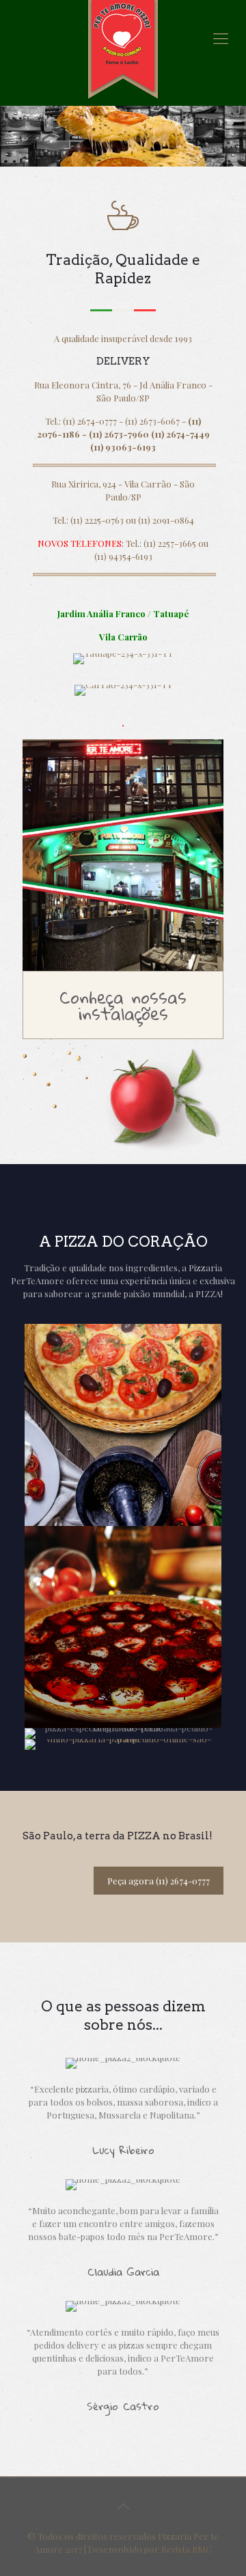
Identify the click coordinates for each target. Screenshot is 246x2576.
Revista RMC (187, 2549)
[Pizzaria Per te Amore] (123, 49)
